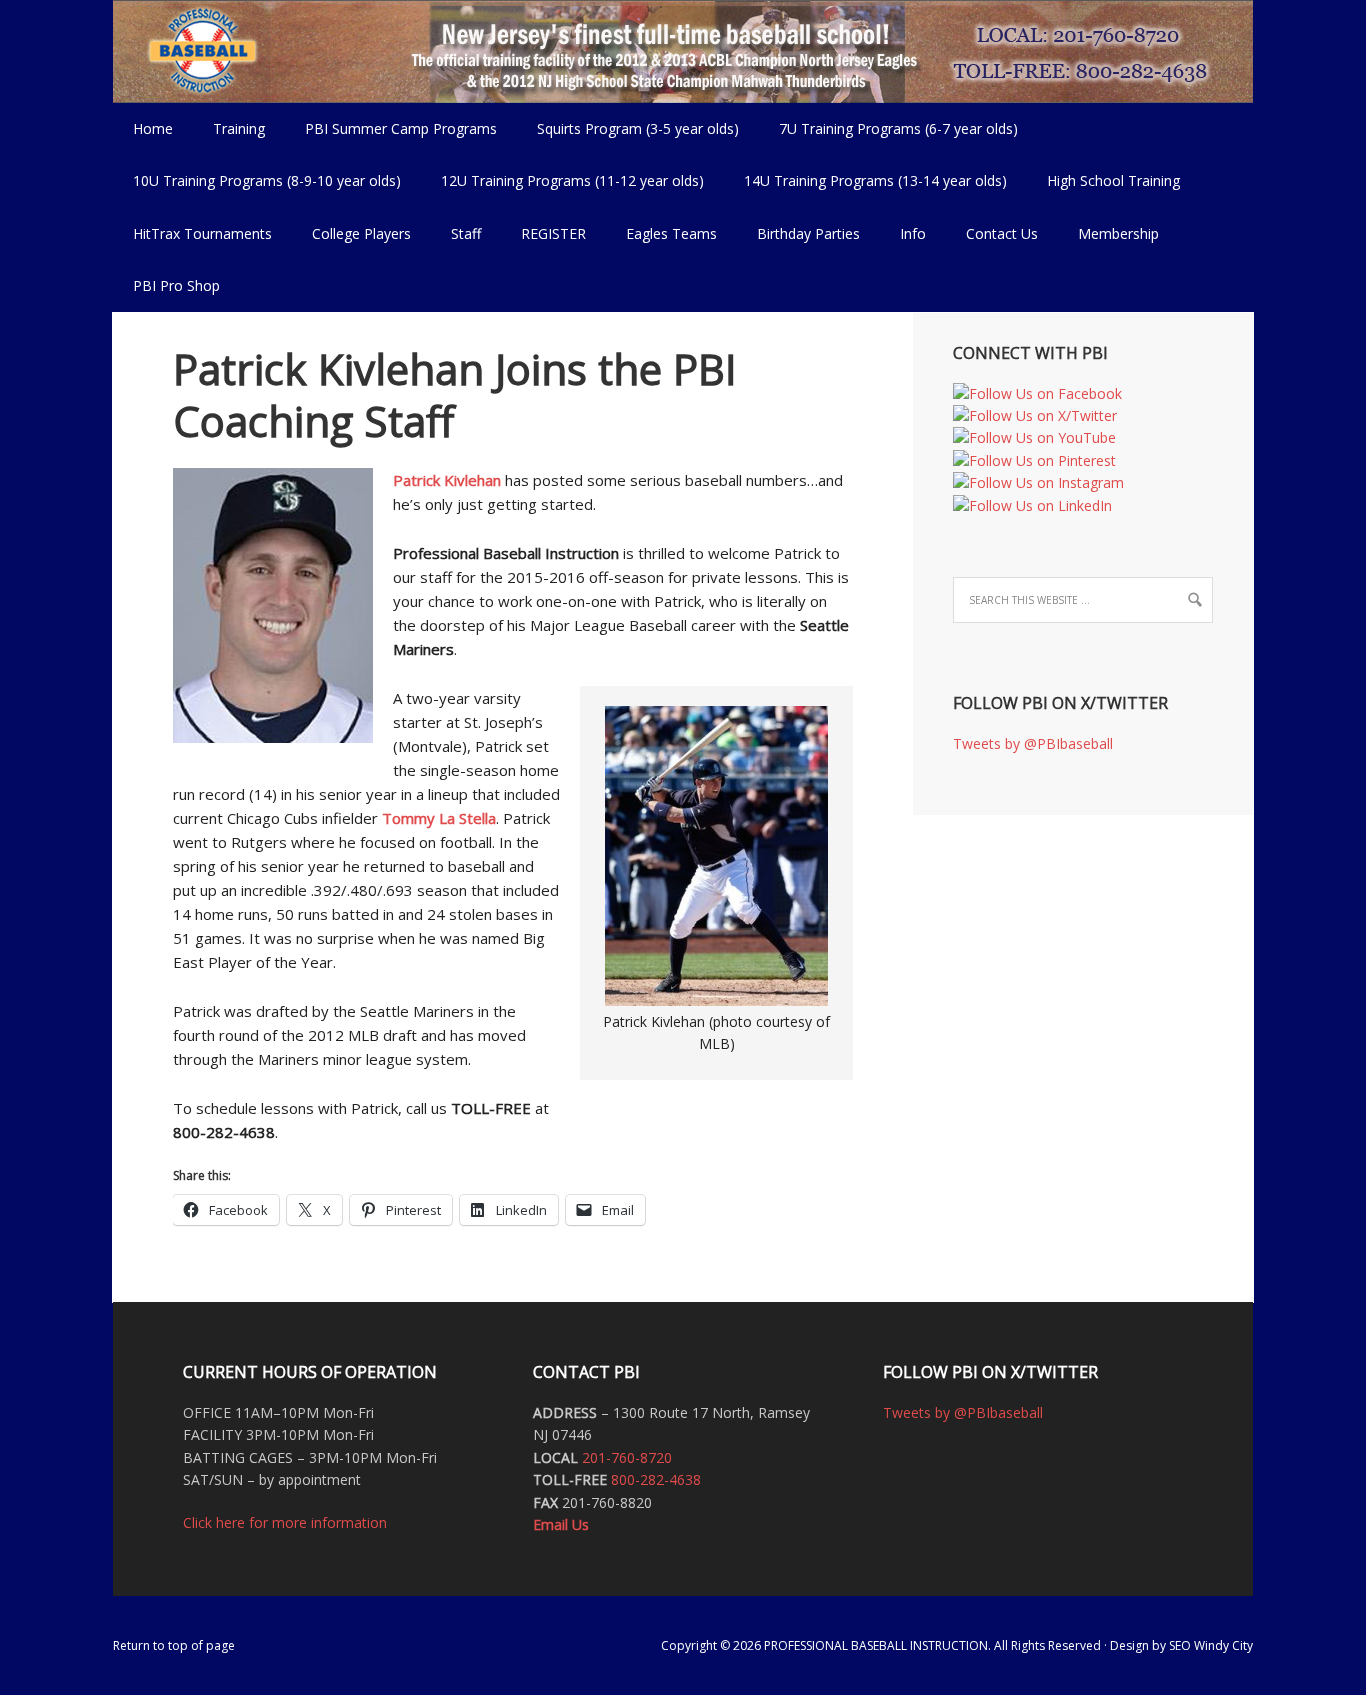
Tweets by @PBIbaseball (1033, 743)
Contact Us (1002, 233)
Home (153, 128)
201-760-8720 (627, 1457)
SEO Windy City (1211, 1645)
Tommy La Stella (439, 818)
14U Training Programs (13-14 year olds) (865, 180)
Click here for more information (285, 1522)
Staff (466, 233)
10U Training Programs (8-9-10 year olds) (257, 180)
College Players (361, 233)
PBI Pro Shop (166, 285)
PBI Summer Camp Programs (391, 128)
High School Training (1103, 180)
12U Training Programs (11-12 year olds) (562, 180)
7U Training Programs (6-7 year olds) (898, 128)
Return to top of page (174, 1645)
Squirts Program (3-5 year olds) (638, 128)
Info (903, 233)
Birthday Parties (808, 233)
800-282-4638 (656, 1479)
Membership (1118, 233)
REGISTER (553, 233)
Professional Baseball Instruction (683, 50)
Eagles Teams (661, 233)
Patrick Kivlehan (447, 480)
